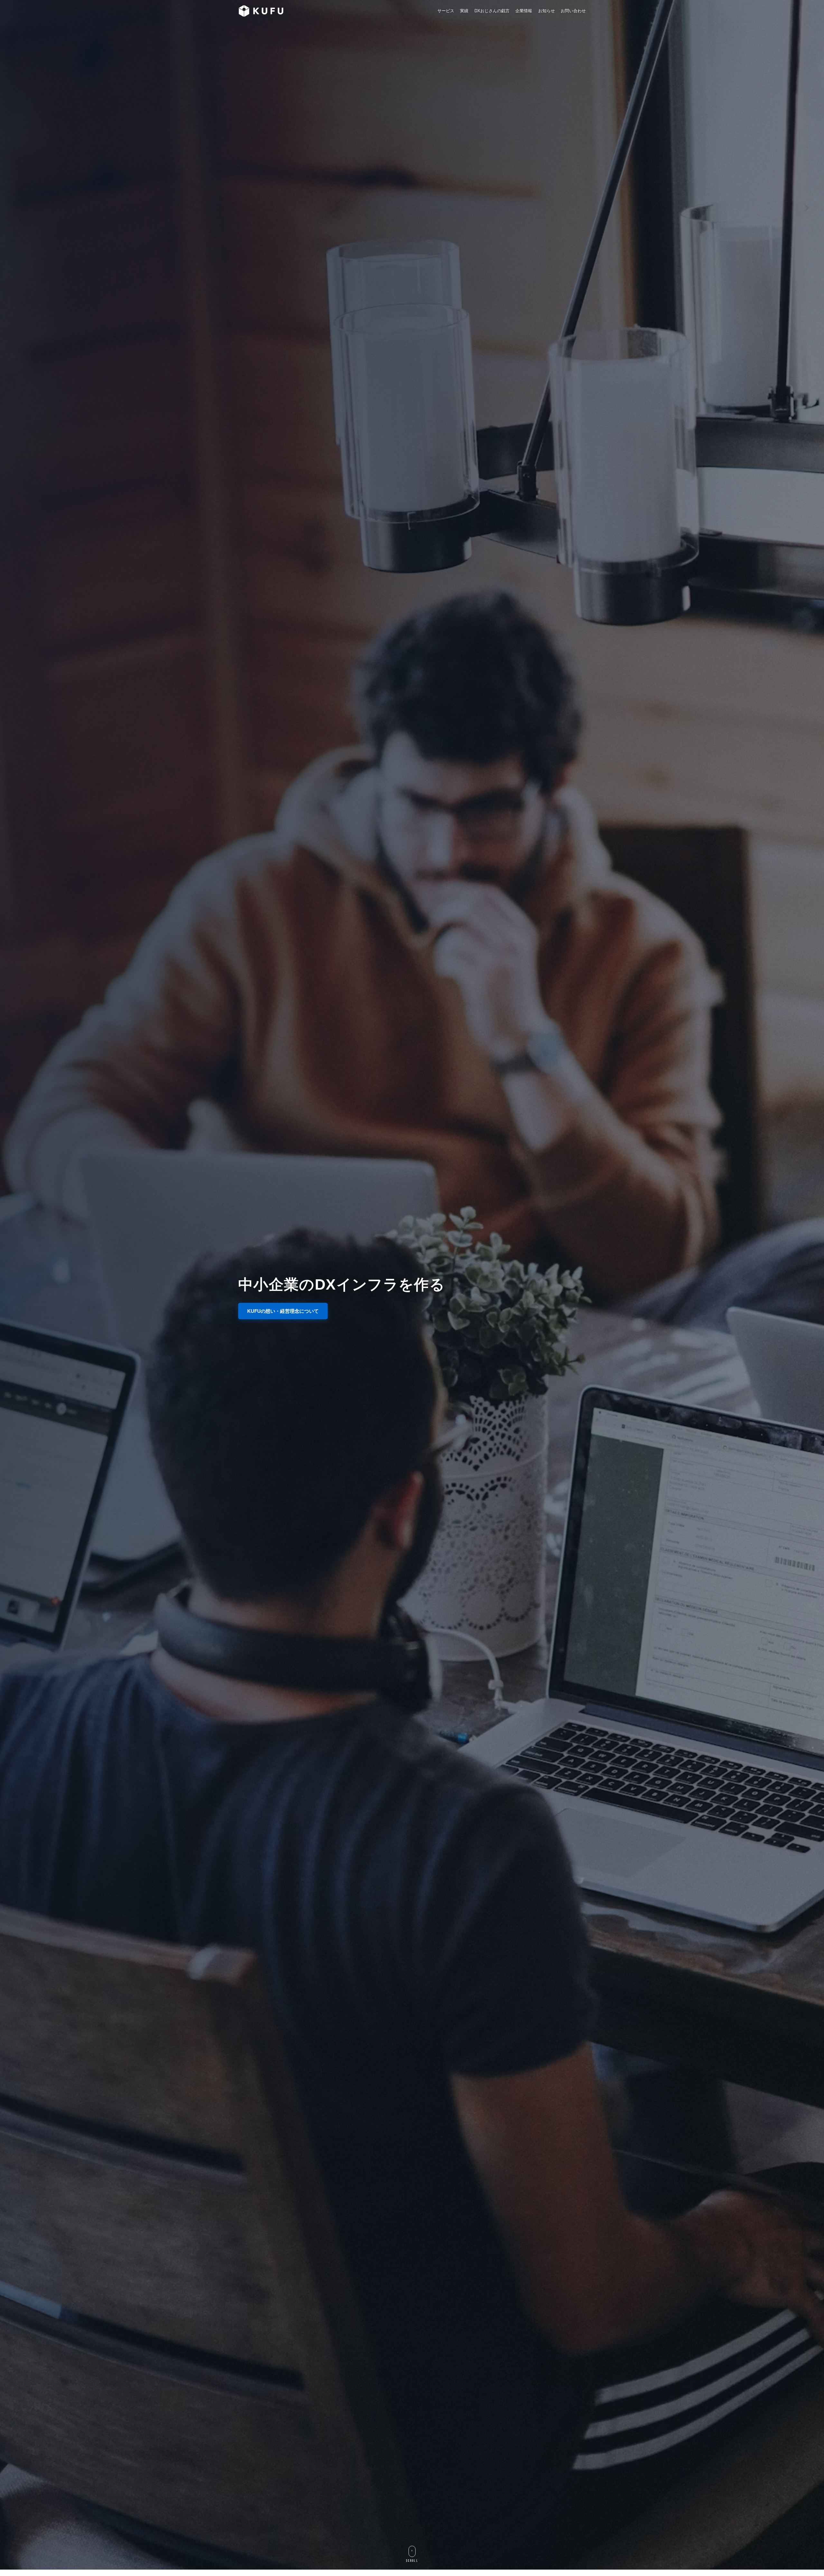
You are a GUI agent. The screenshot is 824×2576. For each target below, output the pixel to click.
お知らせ (547, 11)
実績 (464, 11)
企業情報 (524, 11)
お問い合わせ (573, 11)
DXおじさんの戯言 (492, 11)
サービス (446, 11)
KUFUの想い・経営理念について (283, 1311)
